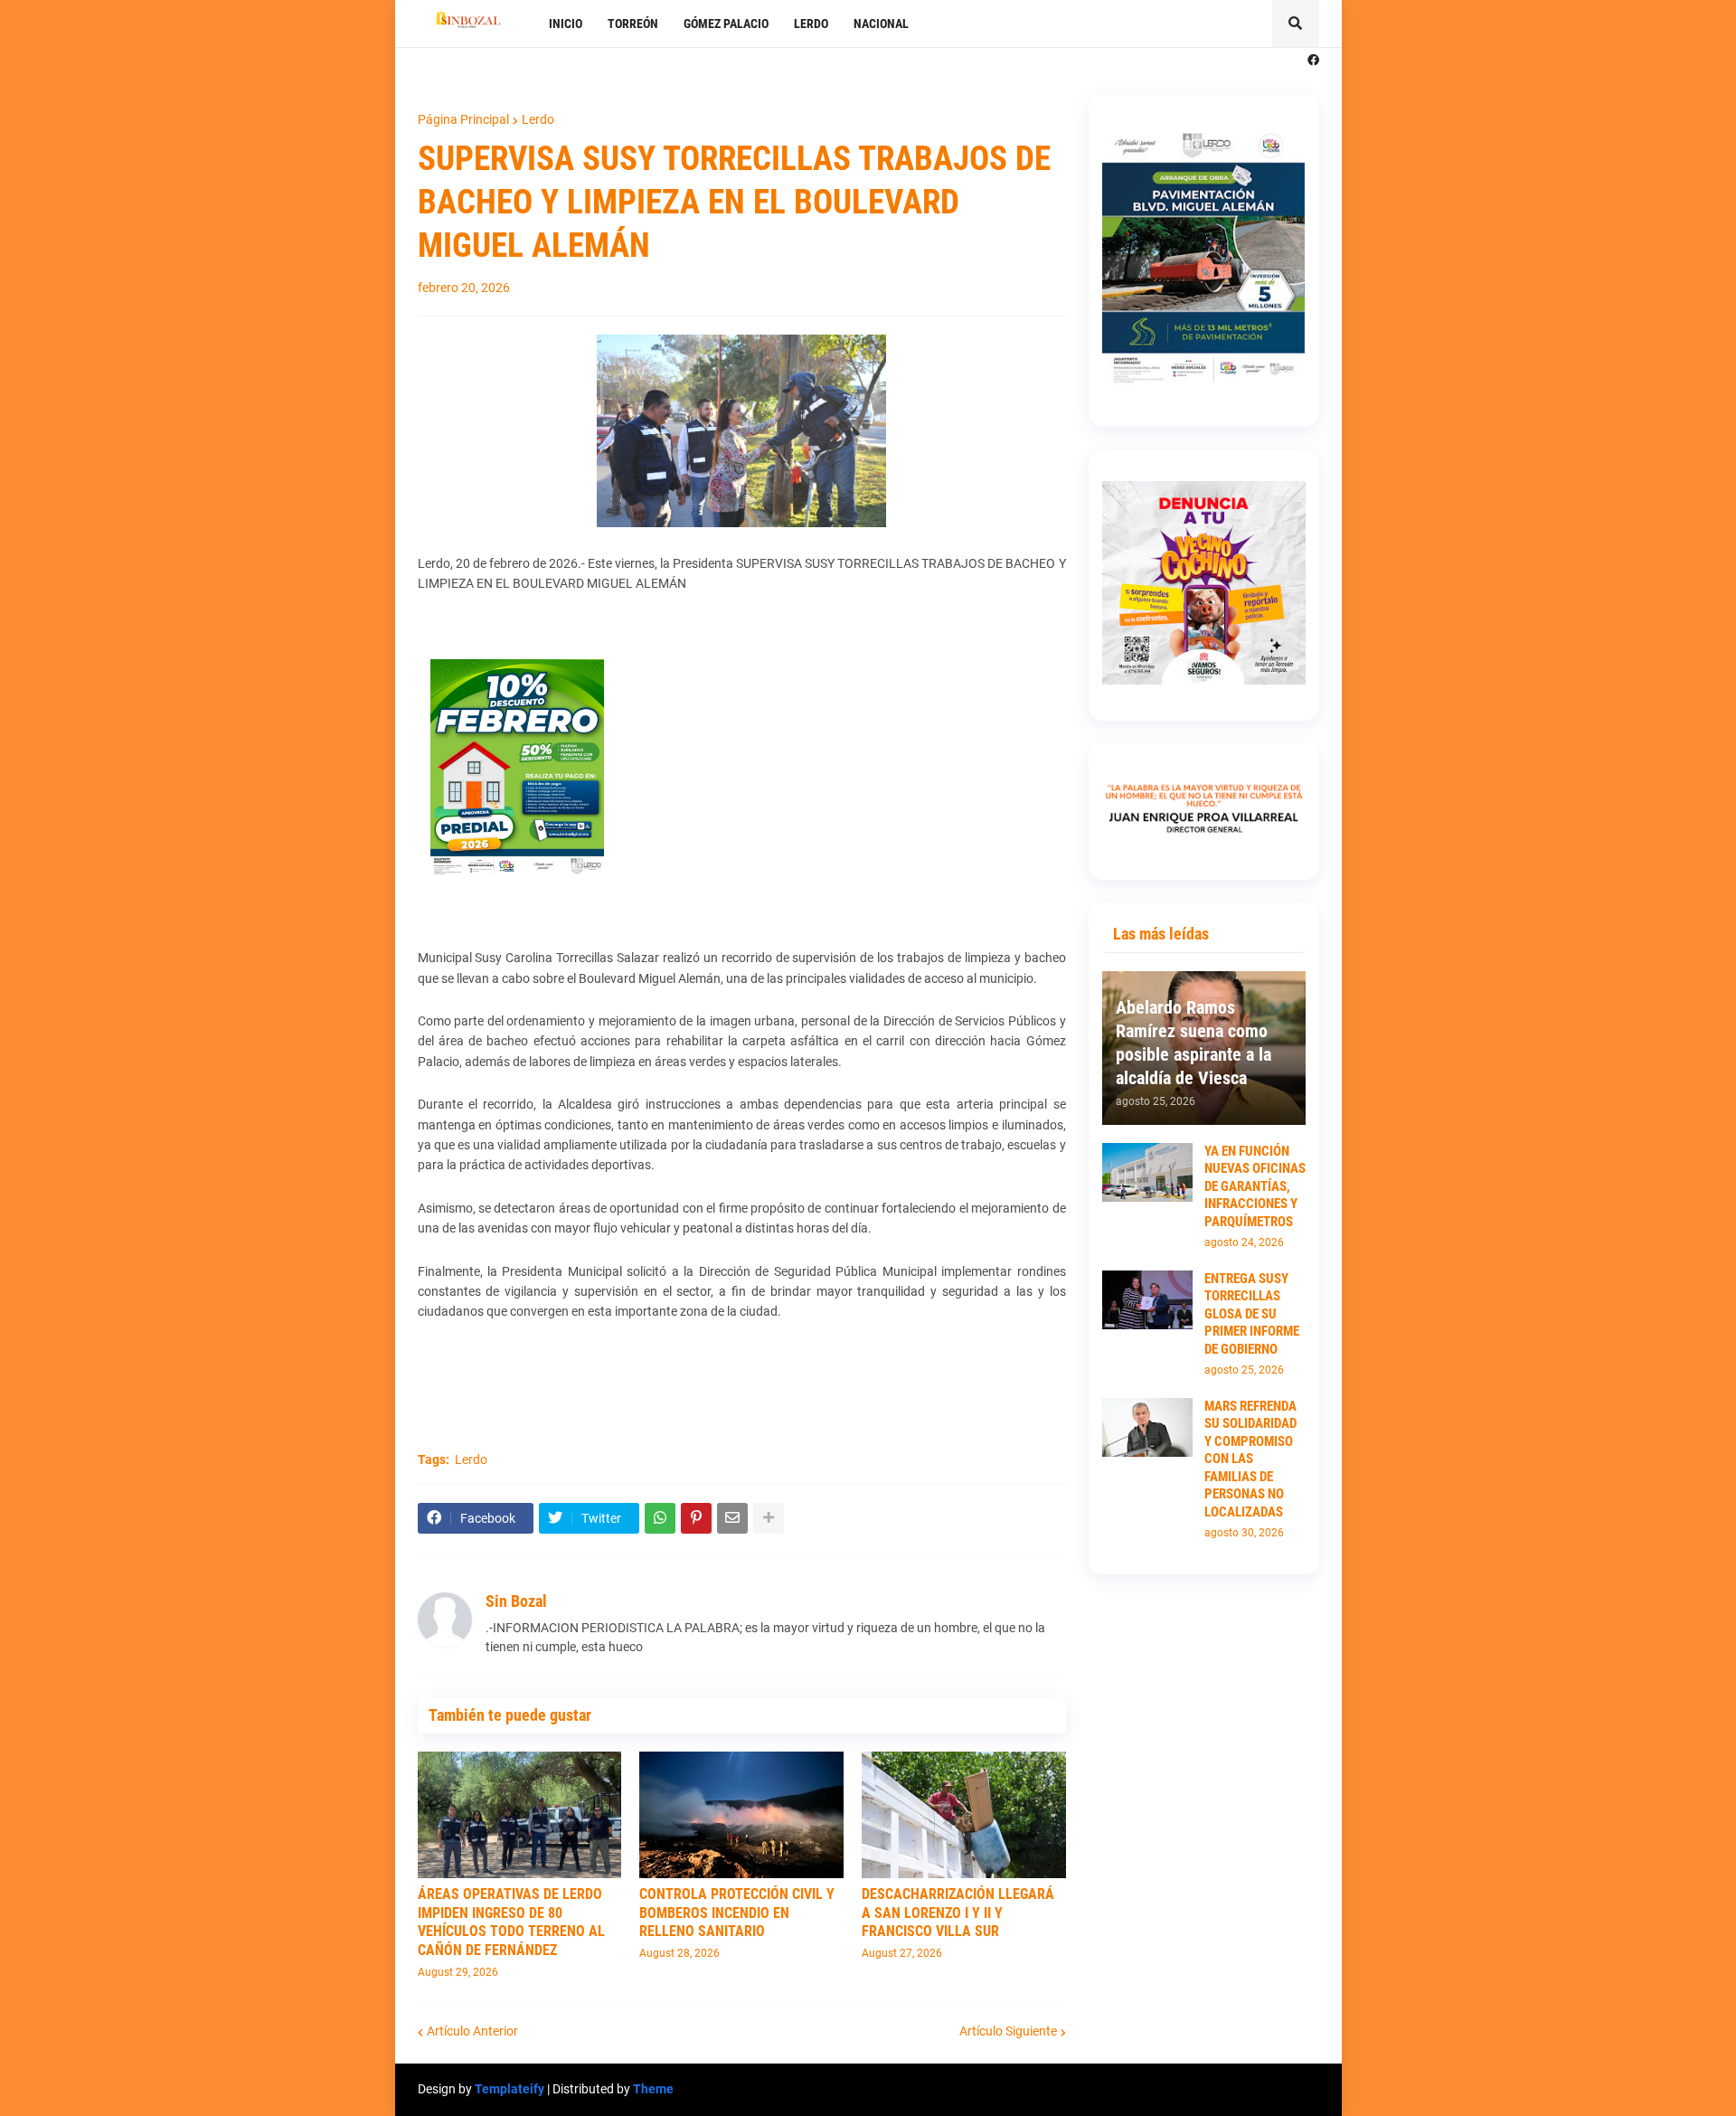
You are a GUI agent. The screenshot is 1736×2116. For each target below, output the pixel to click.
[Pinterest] (696, 1518)
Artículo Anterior (472, 2031)
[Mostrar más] (769, 1518)
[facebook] (1313, 61)
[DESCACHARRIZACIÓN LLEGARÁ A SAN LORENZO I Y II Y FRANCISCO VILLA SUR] (964, 1815)
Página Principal (463, 119)
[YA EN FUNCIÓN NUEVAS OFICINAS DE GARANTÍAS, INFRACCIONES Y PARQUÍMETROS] (1147, 1172)
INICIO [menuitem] (566, 24)
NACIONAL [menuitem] (881, 24)
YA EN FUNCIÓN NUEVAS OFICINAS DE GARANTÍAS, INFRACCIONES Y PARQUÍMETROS (1255, 1186)
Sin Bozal (516, 1601)
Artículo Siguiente (1008, 2031)
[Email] (732, 1518)
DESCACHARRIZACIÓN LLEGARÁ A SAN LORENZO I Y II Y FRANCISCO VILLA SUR (958, 1913)
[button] (1296, 24)
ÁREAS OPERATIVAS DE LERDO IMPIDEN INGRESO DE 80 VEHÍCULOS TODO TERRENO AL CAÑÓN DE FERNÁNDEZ (511, 1922)
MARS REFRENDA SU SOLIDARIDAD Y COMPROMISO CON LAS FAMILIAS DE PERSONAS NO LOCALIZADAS (1250, 1459)
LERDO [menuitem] (811, 24)
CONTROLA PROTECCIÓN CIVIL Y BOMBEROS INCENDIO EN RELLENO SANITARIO (737, 1913)
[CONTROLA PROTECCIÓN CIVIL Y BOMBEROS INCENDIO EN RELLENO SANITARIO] (741, 1815)
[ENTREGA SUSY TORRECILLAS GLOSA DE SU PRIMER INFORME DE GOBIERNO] (1147, 1300)
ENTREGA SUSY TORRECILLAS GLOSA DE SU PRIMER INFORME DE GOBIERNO (1252, 1314)
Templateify (509, 2089)
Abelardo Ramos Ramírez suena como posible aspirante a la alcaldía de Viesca (1193, 1043)
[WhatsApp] (660, 1518)
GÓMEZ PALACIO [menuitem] (726, 24)
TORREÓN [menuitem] (633, 24)
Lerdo (538, 119)
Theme (653, 2089)
